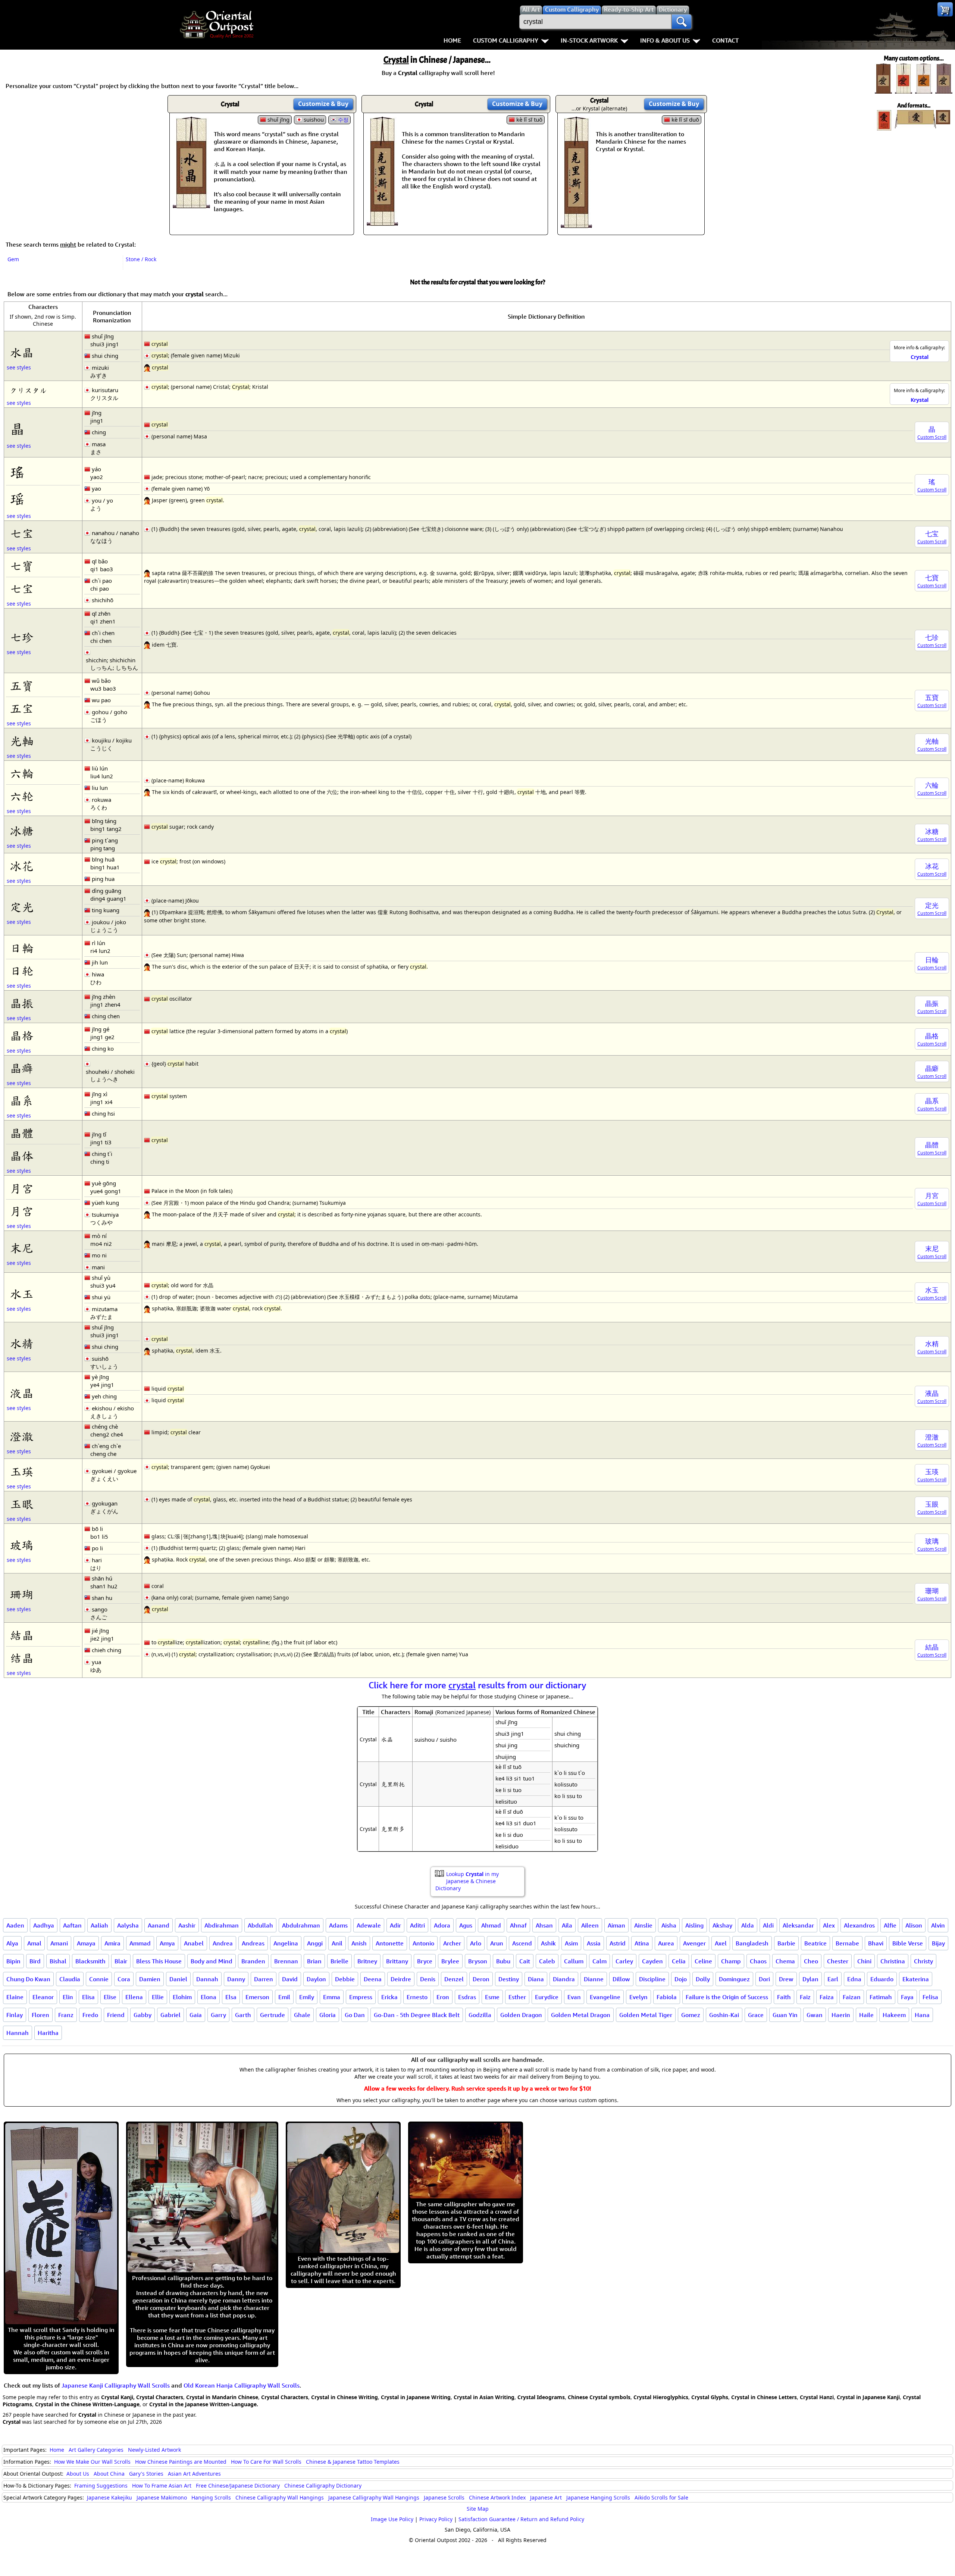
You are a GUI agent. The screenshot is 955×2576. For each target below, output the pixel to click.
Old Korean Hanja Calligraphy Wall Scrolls (242, 2385)
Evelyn (638, 1997)
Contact (725, 40)
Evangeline (605, 1997)
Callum (574, 1961)
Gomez (691, 2015)
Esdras (467, 1997)
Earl (833, 1979)
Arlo (476, 1943)
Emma (332, 1997)
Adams (338, 1925)
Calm (599, 1961)
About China (109, 2474)
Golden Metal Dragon (581, 2015)
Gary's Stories (146, 2474)
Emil (284, 1997)
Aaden (15, 1925)
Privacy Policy (436, 2519)
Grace (756, 2015)
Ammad (140, 1943)
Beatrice (815, 1943)
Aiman (616, 1925)
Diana (536, 1979)
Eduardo (882, 1979)
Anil (337, 1943)
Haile (866, 2015)
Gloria (328, 2015)
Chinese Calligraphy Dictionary (323, 2486)
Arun (497, 1943)
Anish (359, 1943)
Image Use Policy (392, 2519)
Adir (395, 1925)
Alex (829, 1925)
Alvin (938, 1925)
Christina (893, 1961)
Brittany (397, 1961)
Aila (567, 1925)
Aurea (666, 1943)
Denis (428, 1979)
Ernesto (417, 1997)
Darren (264, 1979)
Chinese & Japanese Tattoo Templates (353, 2462)
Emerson (257, 1997)
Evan (574, 1997)
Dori (764, 1979)
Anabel (194, 1943)
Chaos (758, 1961)
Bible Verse (908, 1943)
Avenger (694, 1943)
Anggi (315, 1943)
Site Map (478, 2509)
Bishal (58, 1961)
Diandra (564, 1979)
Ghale (302, 2015)
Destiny (509, 1979)
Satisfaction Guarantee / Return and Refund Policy (521, 2519)
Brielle (339, 1961)
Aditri (417, 1925)
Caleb (547, 1961)
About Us (78, 2474)
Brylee (450, 1961)
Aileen (590, 1925)
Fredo (90, 2015)
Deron (481, 1979)
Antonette (390, 1943)
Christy (923, 1961)
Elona (209, 1997)
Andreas (253, 1943)
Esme (492, 1997)
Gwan (815, 2015)
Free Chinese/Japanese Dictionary (238, 2486)
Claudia (70, 1979)
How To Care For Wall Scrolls (266, 2462)
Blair (121, 1961)
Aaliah (99, 1925)
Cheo (811, 1961)
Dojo (681, 1979)
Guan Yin (785, 2015)
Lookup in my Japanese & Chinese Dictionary (467, 1881)
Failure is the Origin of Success (727, 1997)
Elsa (231, 1997)
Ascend (522, 1943)
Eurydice (547, 1997)
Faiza (827, 1997)
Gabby (143, 2015)
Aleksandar (798, 1925)
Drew (786, 1979)
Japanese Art (546, 2497)
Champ (731, 1961)
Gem (13, 259)
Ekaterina (916, 1979)
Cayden (652, 1961)
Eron (443, 1997)
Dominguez (734, 1979)
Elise (110, 1997)
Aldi (768, 1925)
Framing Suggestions (101, 2486)
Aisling (694, 1925)
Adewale (369, 1925)
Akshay (722, 1925)
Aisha (669, 1925)
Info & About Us (665, 40)
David (290, 1979)
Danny (236, 1979)
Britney (367, 1961)
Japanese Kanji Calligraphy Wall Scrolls (116, 2385)
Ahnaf (518, 1925)
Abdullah (260, 1925)
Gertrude (273, 2015)
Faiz (805, 1997)
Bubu (503, 1961)
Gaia (196, 2015)
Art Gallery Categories (96, 2450)
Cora (124, 1979)
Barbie (786, 1943)
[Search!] (682, 22)
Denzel (454, 1979)
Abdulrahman (301, 1925)
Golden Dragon (521, 2015)
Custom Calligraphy (506, 40)
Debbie (345, 1979)
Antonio (423, 1943)
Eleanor (43, 1997)
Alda (748, 1925)
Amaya (86, 1943)
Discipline (652, 1979)
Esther (517, 1997)
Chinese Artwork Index (497, 2497)
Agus (466, 1925)
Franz (66, 2015)
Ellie (158, 1997)
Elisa (88, 1997)
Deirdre (401, 1979)
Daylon (316, 1979)
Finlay (15, 2015)
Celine (703, 1961)
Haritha (48, 2033)
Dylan (810, 1979)
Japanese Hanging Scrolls (598, 2497)
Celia (679, 1961)
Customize (323, 104)
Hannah (18, 2033)
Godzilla (480, 2015)
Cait (525, 1961)
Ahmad (491, 1925)
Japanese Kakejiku (109, 2497)
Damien (150, 1979)
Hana (922, 2015)
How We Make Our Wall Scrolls (92, 2462)
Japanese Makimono (162, 2497)
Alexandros (859, 1925)
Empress (361, 1997)
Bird (35, 1961)
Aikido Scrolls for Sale (661, 2497)
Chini (864, 1961)
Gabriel (170, 2015)
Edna (854, 1979)
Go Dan (355, 2015)
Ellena (134, 1997)
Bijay (938, 1943)
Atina (642, 1943)
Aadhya (44, 1925)
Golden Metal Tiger (646, 2015)
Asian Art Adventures (194, 2474)
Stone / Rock (141, 259)
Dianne (594, 1979)
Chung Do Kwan (28, 1979)
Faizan (852, 1997)
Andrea (223, 1943)
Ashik (548, 1943)
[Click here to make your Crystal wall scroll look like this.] (191, 204)
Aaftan (72, 1925)
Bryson (478, 1961)
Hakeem (894, 2015)
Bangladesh (752, 1943)
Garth (243, 2015)
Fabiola (667, 1997)
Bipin (13, 1961)
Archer (452, 1943)
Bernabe (847, 1943)
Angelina (286, 1943)
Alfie (890, 1925)
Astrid (618, 1943)
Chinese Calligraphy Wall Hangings (280, 2497)
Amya (167, 1943)
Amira (112, 1943)
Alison (914, 1925)
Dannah (207, 1979)
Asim (571, 1943)
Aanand (159, 1925)
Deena (373, 1979)
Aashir (187, 1925)
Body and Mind (212, 1961)
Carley (624, 1961)
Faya (907, 1997)
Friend (116, 2015)
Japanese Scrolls (444, 2497)
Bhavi (876, 1943)
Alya (12, 1943)
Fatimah (881, 1997)
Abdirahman (222, 1925)
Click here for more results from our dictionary (477, 1685)
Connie (99, 1979)
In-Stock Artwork (589, 40)
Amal (34, 1943)
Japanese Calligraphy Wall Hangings (374, 2497)
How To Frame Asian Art (162, 2486)
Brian (314, 1961)
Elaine (15, 1997)
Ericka (389, 1997)
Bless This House (159, 1961)
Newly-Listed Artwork (154, 2450)
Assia (594, 1943)
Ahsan (544, 1925)
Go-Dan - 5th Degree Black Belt (417, 2015)
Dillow (621, 1979)
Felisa (930, 1997)
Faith (784, 1997)
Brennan (286, 1961)
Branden (253, 1961)
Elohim (182, 1997)
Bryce (425, 1961)
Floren (40, 2015)
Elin (68, 1997)
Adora (442, 1925)
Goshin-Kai (724, 2015)
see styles (19, 367)
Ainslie (643, 1925)
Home (452, 40)
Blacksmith (90, 1961)
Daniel (178, 1979)
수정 (343, 120)
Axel (721, 1943)
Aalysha (128, 1925)
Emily (307, 1997)
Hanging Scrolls (211, 2497)
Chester (838, 1961)
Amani (59, 1943)
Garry (218, 2015)
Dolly (703, 1979)
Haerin (841, 2015)
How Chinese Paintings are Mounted (181, 2462)
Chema (785, 1961)
